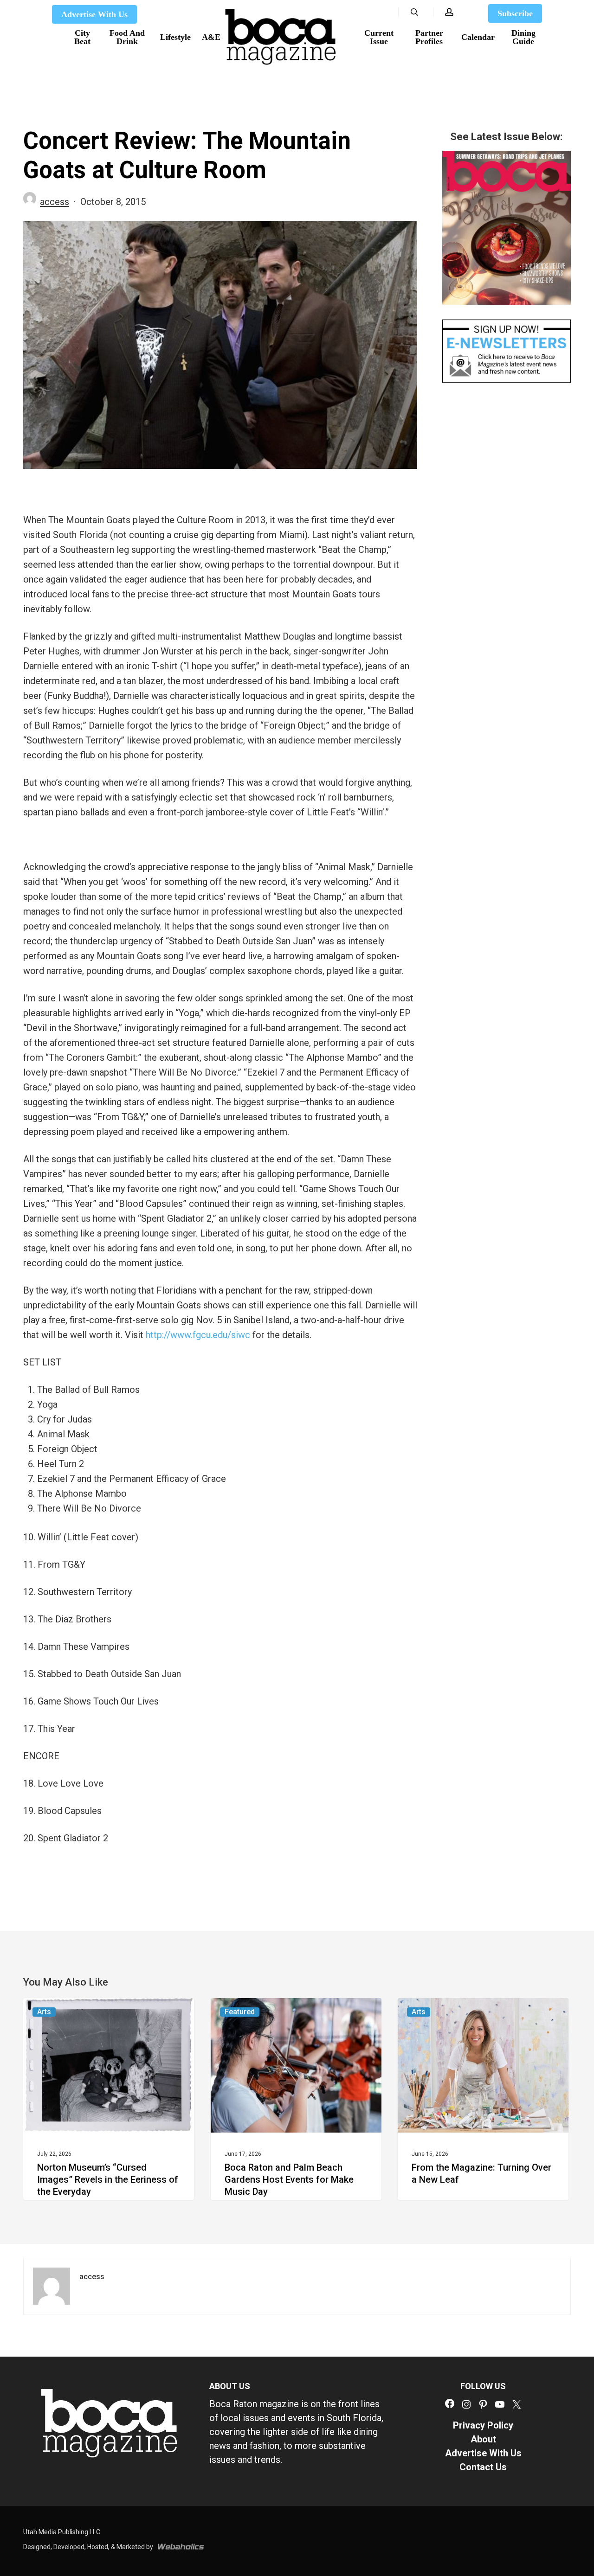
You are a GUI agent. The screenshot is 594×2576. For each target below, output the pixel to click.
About (483, 2439)
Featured (240, 2012)
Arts (44, 2012)
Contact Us (483, 2467)
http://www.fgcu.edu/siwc (198, 1335)
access (55, 202)
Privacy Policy (483, 2425)
